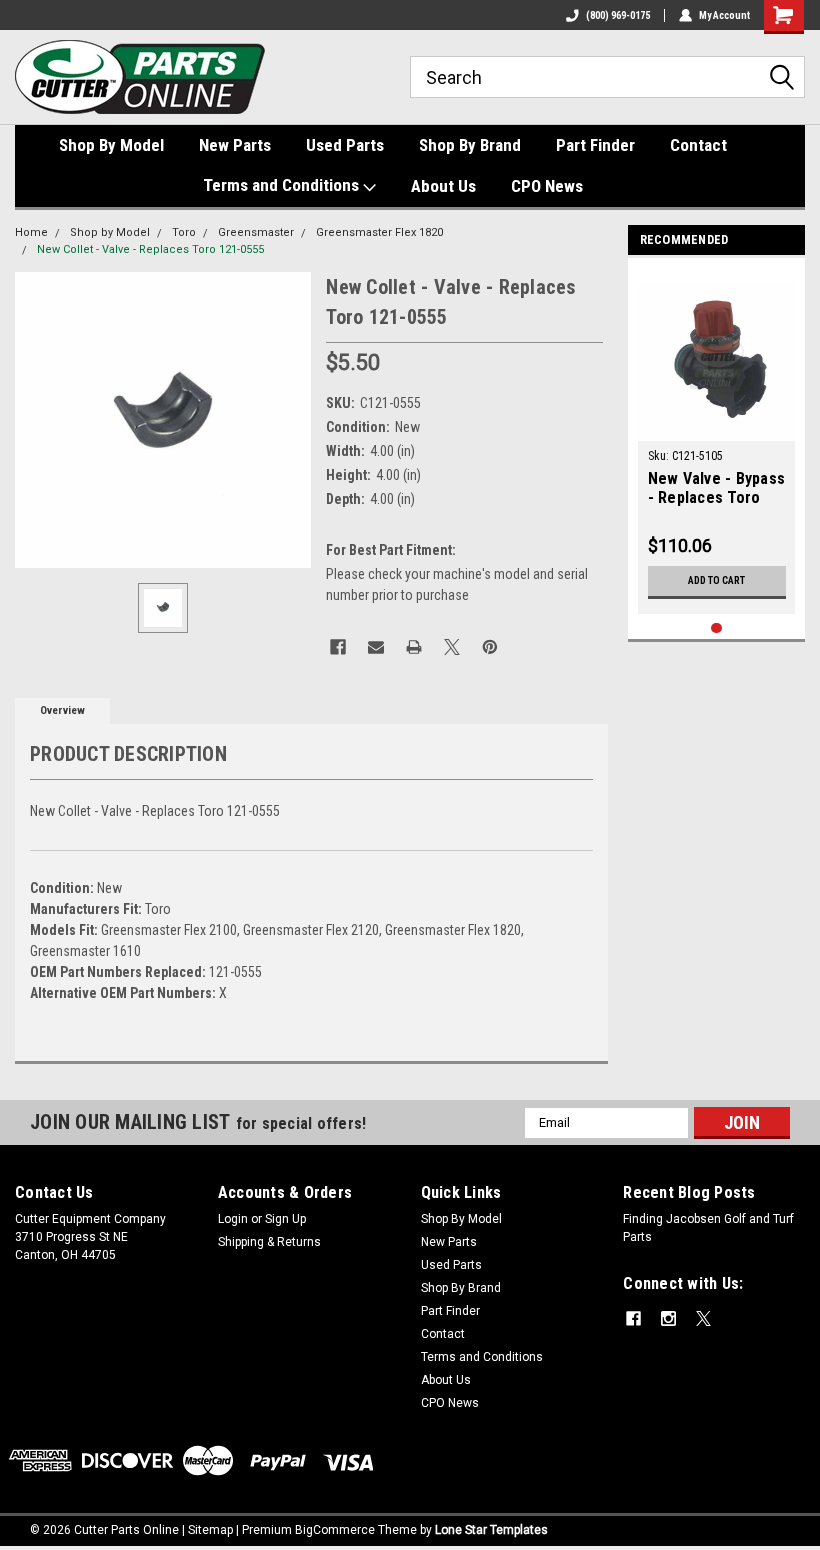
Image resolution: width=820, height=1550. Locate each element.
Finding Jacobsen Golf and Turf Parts (708, 1228)
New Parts (235, 145)
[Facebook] (338, 647)
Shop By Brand (470, 145)
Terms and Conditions (283, 185)
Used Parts (345, 145)
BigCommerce (335, 1530)
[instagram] (668, 1318)
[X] (452, 647)
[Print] (414, 647)
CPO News (547, 186)
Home (31, 232)
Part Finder (595, 145)
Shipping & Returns (269, 1242)
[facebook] (633, 1318)
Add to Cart (716, 580)
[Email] (376, 647)
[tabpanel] (717, 441)
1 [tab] (716, 628)
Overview (62, 710)
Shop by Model (110, 232)
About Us (443, 186)
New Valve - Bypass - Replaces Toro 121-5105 (717, 489)
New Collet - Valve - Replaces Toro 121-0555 (150, 249)
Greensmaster (256, 232)
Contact (698, 145)
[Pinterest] (490, 647)
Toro (184, 232)
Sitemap (210, 1530)
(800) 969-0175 (618, 15)
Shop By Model (111, 145)
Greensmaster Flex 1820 (379, 232)
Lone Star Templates (491, 1530)
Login (233, 1219)
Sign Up (285, 1219)
